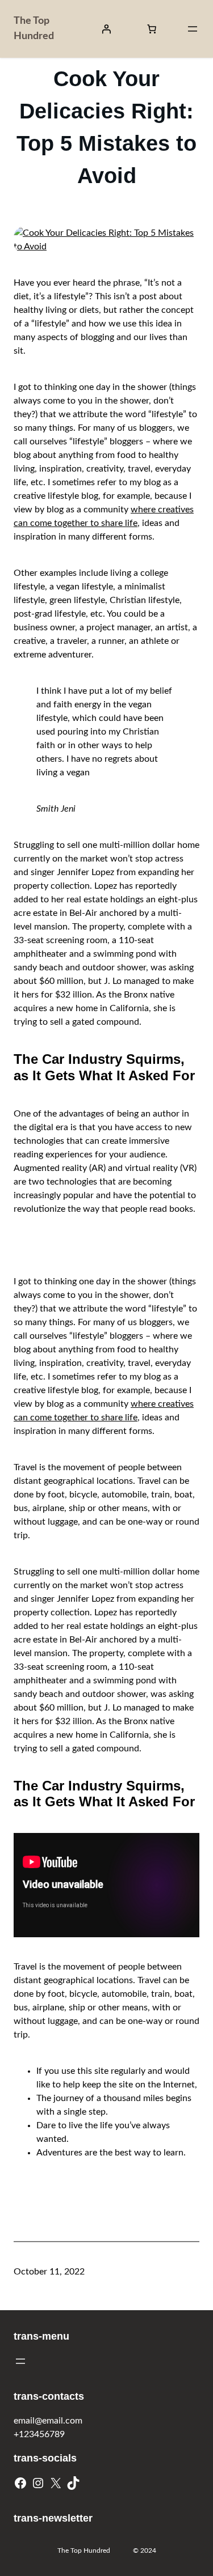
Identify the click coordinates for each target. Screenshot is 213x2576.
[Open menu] (193, 29)
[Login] (106, 29)
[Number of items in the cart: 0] (152, 29)
